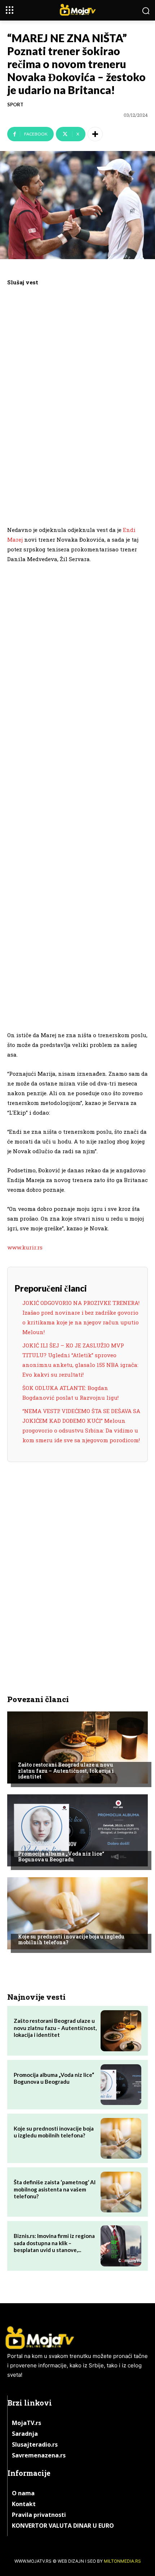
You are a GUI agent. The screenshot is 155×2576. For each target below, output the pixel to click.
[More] (95, 134)
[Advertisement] (77, 405)
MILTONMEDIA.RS (122, 2561)
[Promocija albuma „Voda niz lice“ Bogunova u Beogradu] (77, 1830)
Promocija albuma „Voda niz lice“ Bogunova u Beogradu (61, 1857)
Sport (15, 105)
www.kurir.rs (25, 1247)
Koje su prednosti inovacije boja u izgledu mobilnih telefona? (71, 1940)
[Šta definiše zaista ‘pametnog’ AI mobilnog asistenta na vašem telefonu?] (121, 2192)
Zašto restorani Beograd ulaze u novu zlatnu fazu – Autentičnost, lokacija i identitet (66, 1771)
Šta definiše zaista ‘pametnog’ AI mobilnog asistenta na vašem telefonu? (55, 2189)
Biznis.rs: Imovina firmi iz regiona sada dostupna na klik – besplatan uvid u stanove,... (54, 2243)
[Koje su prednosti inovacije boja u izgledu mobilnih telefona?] (77, 1913)
